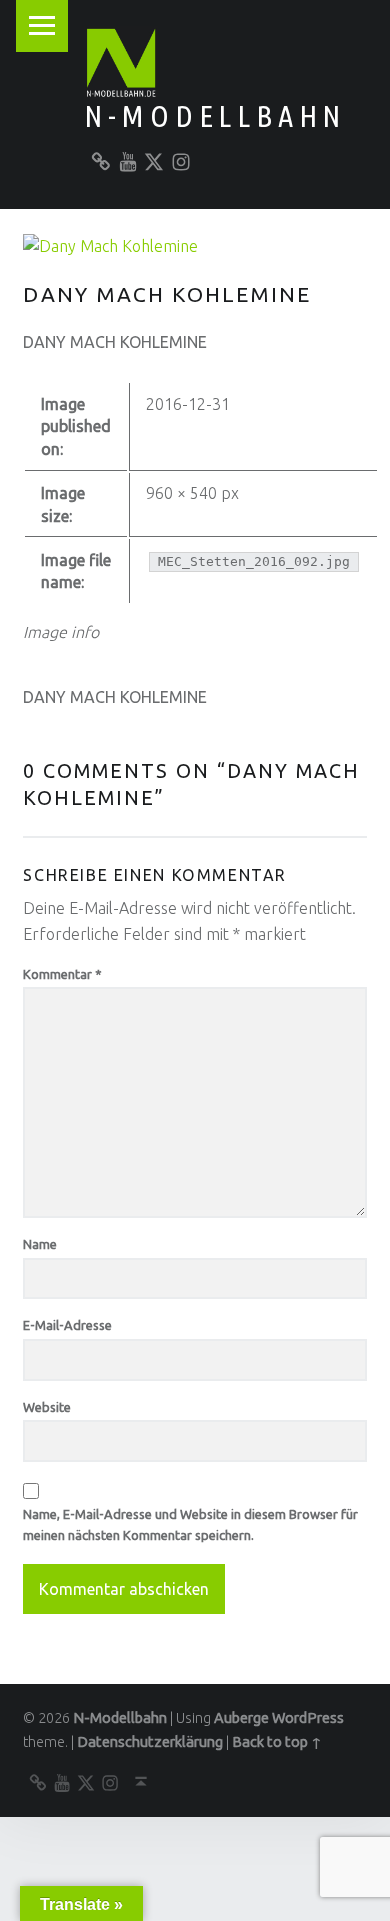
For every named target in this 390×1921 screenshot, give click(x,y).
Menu (42, 26)
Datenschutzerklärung (150, 1742)
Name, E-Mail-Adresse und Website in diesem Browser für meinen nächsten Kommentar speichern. (190, 1524)
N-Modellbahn (215, 116)
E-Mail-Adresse (67, 1325)
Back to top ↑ (277, 1742)
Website (47, 1407)
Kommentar (62, 974)
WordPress (308, 1718)
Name (40, 1244)
